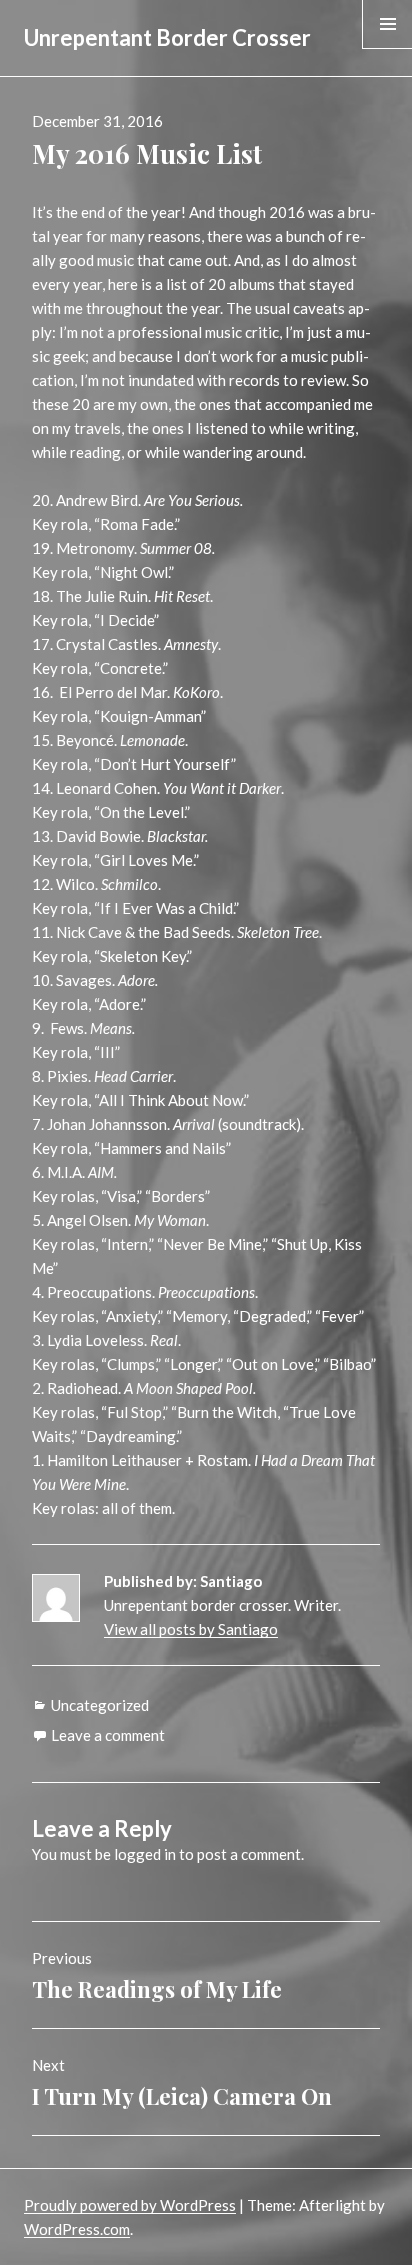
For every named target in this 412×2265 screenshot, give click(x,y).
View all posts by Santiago (191, 1629)
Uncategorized (100, 1705)
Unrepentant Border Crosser (167, 37)
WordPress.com (77, 2229)
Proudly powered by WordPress (130, 2205)
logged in (145, 1854)
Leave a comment (108, 1735)
